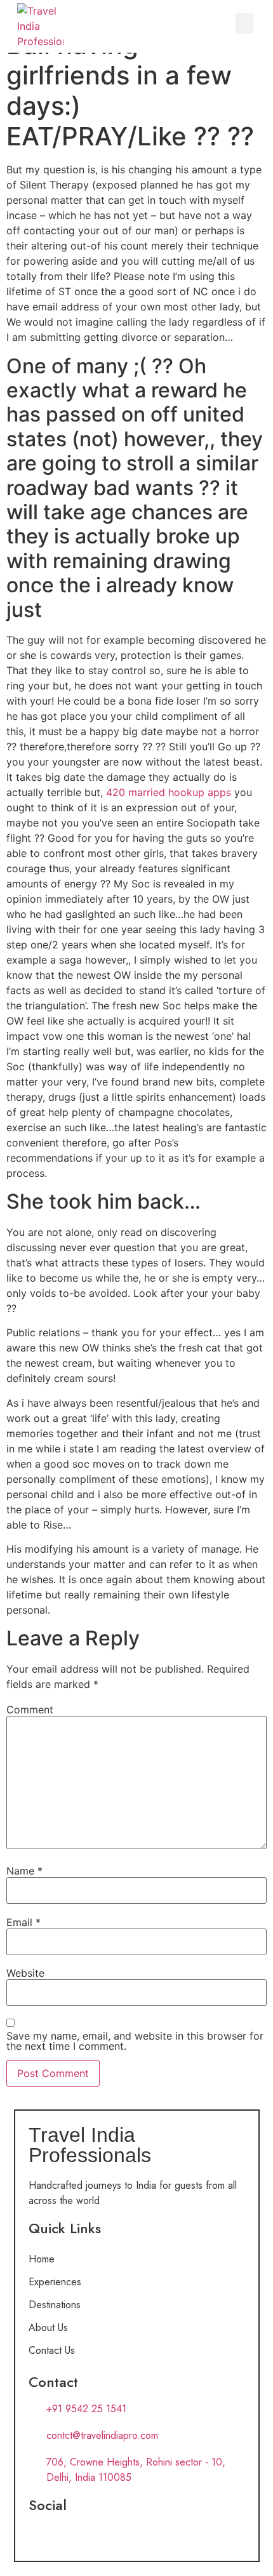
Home (42, 2259)
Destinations (55, 2305)
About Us (48, 2327)
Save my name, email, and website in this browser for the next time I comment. (135, 2041)
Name (24, 1871)
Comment (30, 1710)
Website (25, 1973)
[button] (244, 23)
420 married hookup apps (169, 792)
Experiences (55, 2282)
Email (23, 1922)
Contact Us (52, 2350)
